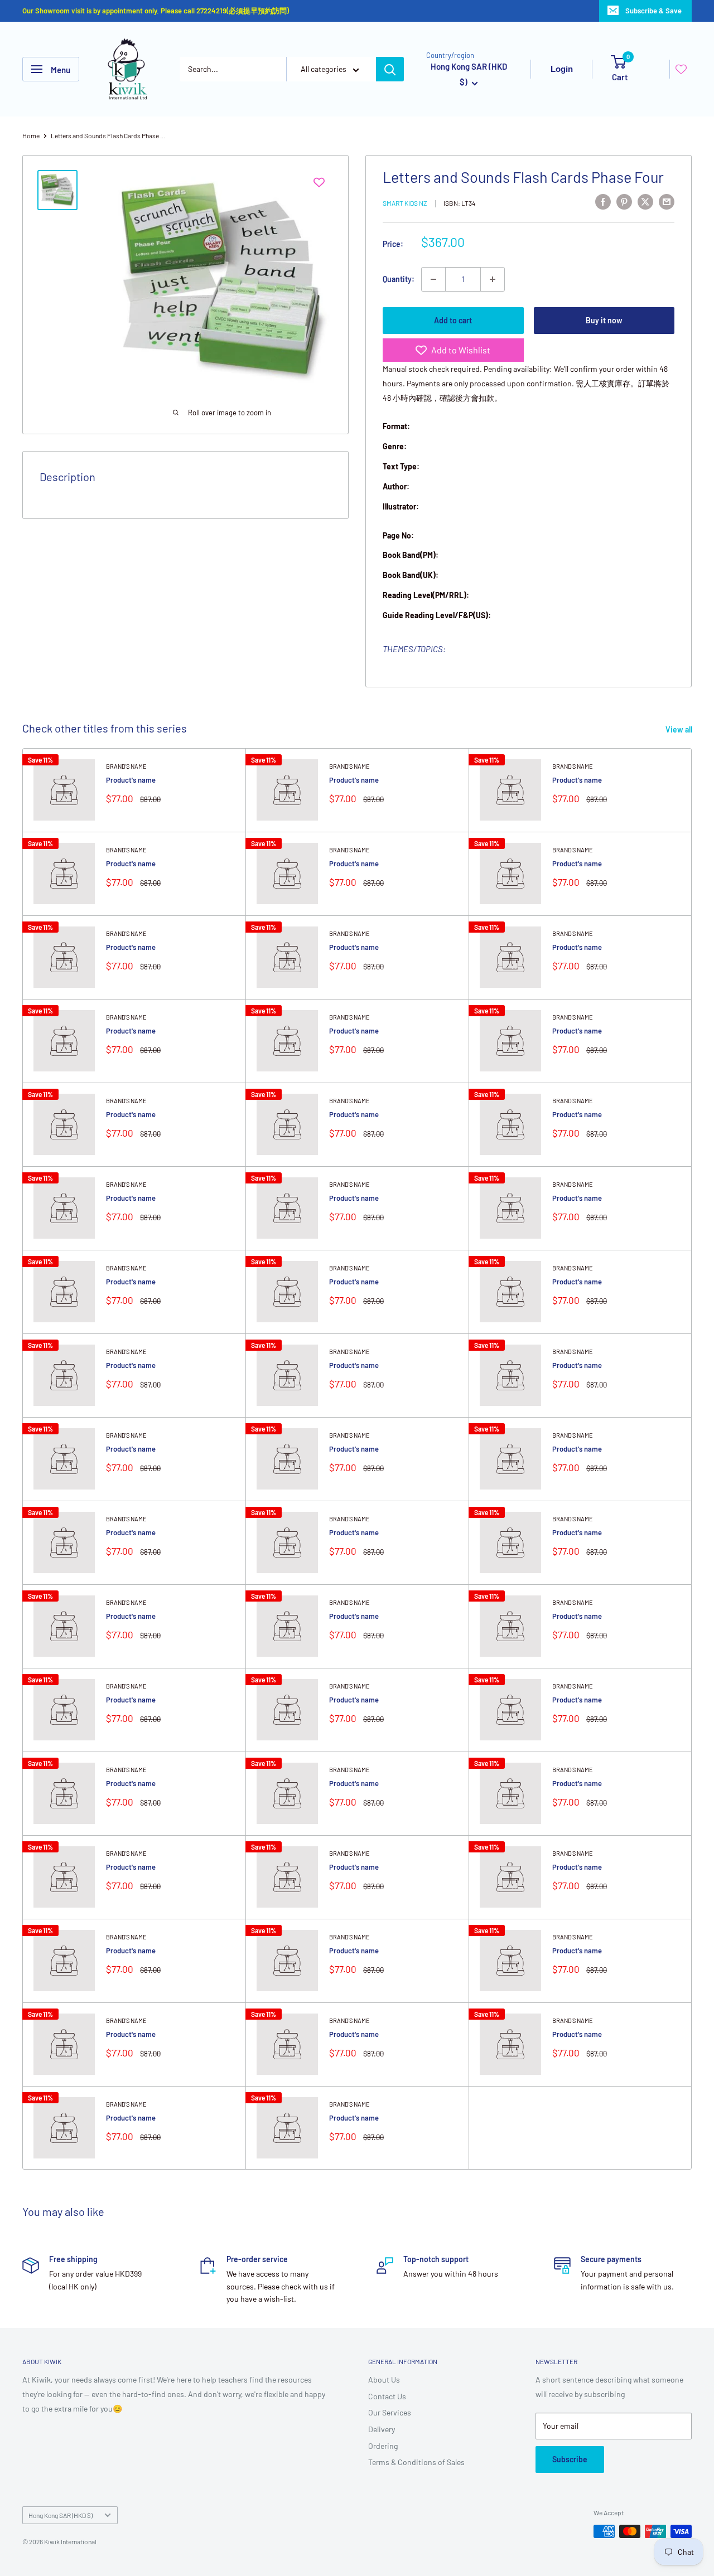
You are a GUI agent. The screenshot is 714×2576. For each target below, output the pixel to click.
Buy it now (604, 320)
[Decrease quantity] (433, 279)
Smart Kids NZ (405, 203)
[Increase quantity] (493, 279)
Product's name (131, 780)
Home (31, 135)
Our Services (390, 2412)
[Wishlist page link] (681, 69)
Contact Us (387, 2396)
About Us (384, 2379)
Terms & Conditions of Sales (416, 2462)
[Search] (390, 69)
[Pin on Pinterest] (624, 201)
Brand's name (126, 766)
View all (680, 729)
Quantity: (399, 279)
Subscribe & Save (653, 11)
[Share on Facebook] (603, 201)
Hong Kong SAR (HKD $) (61, 2515)
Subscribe (570, 2459)
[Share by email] (667, 201)
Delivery (382, 2429)
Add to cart (453, 320)
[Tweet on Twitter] (645, 201)
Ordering (383, 2446)
